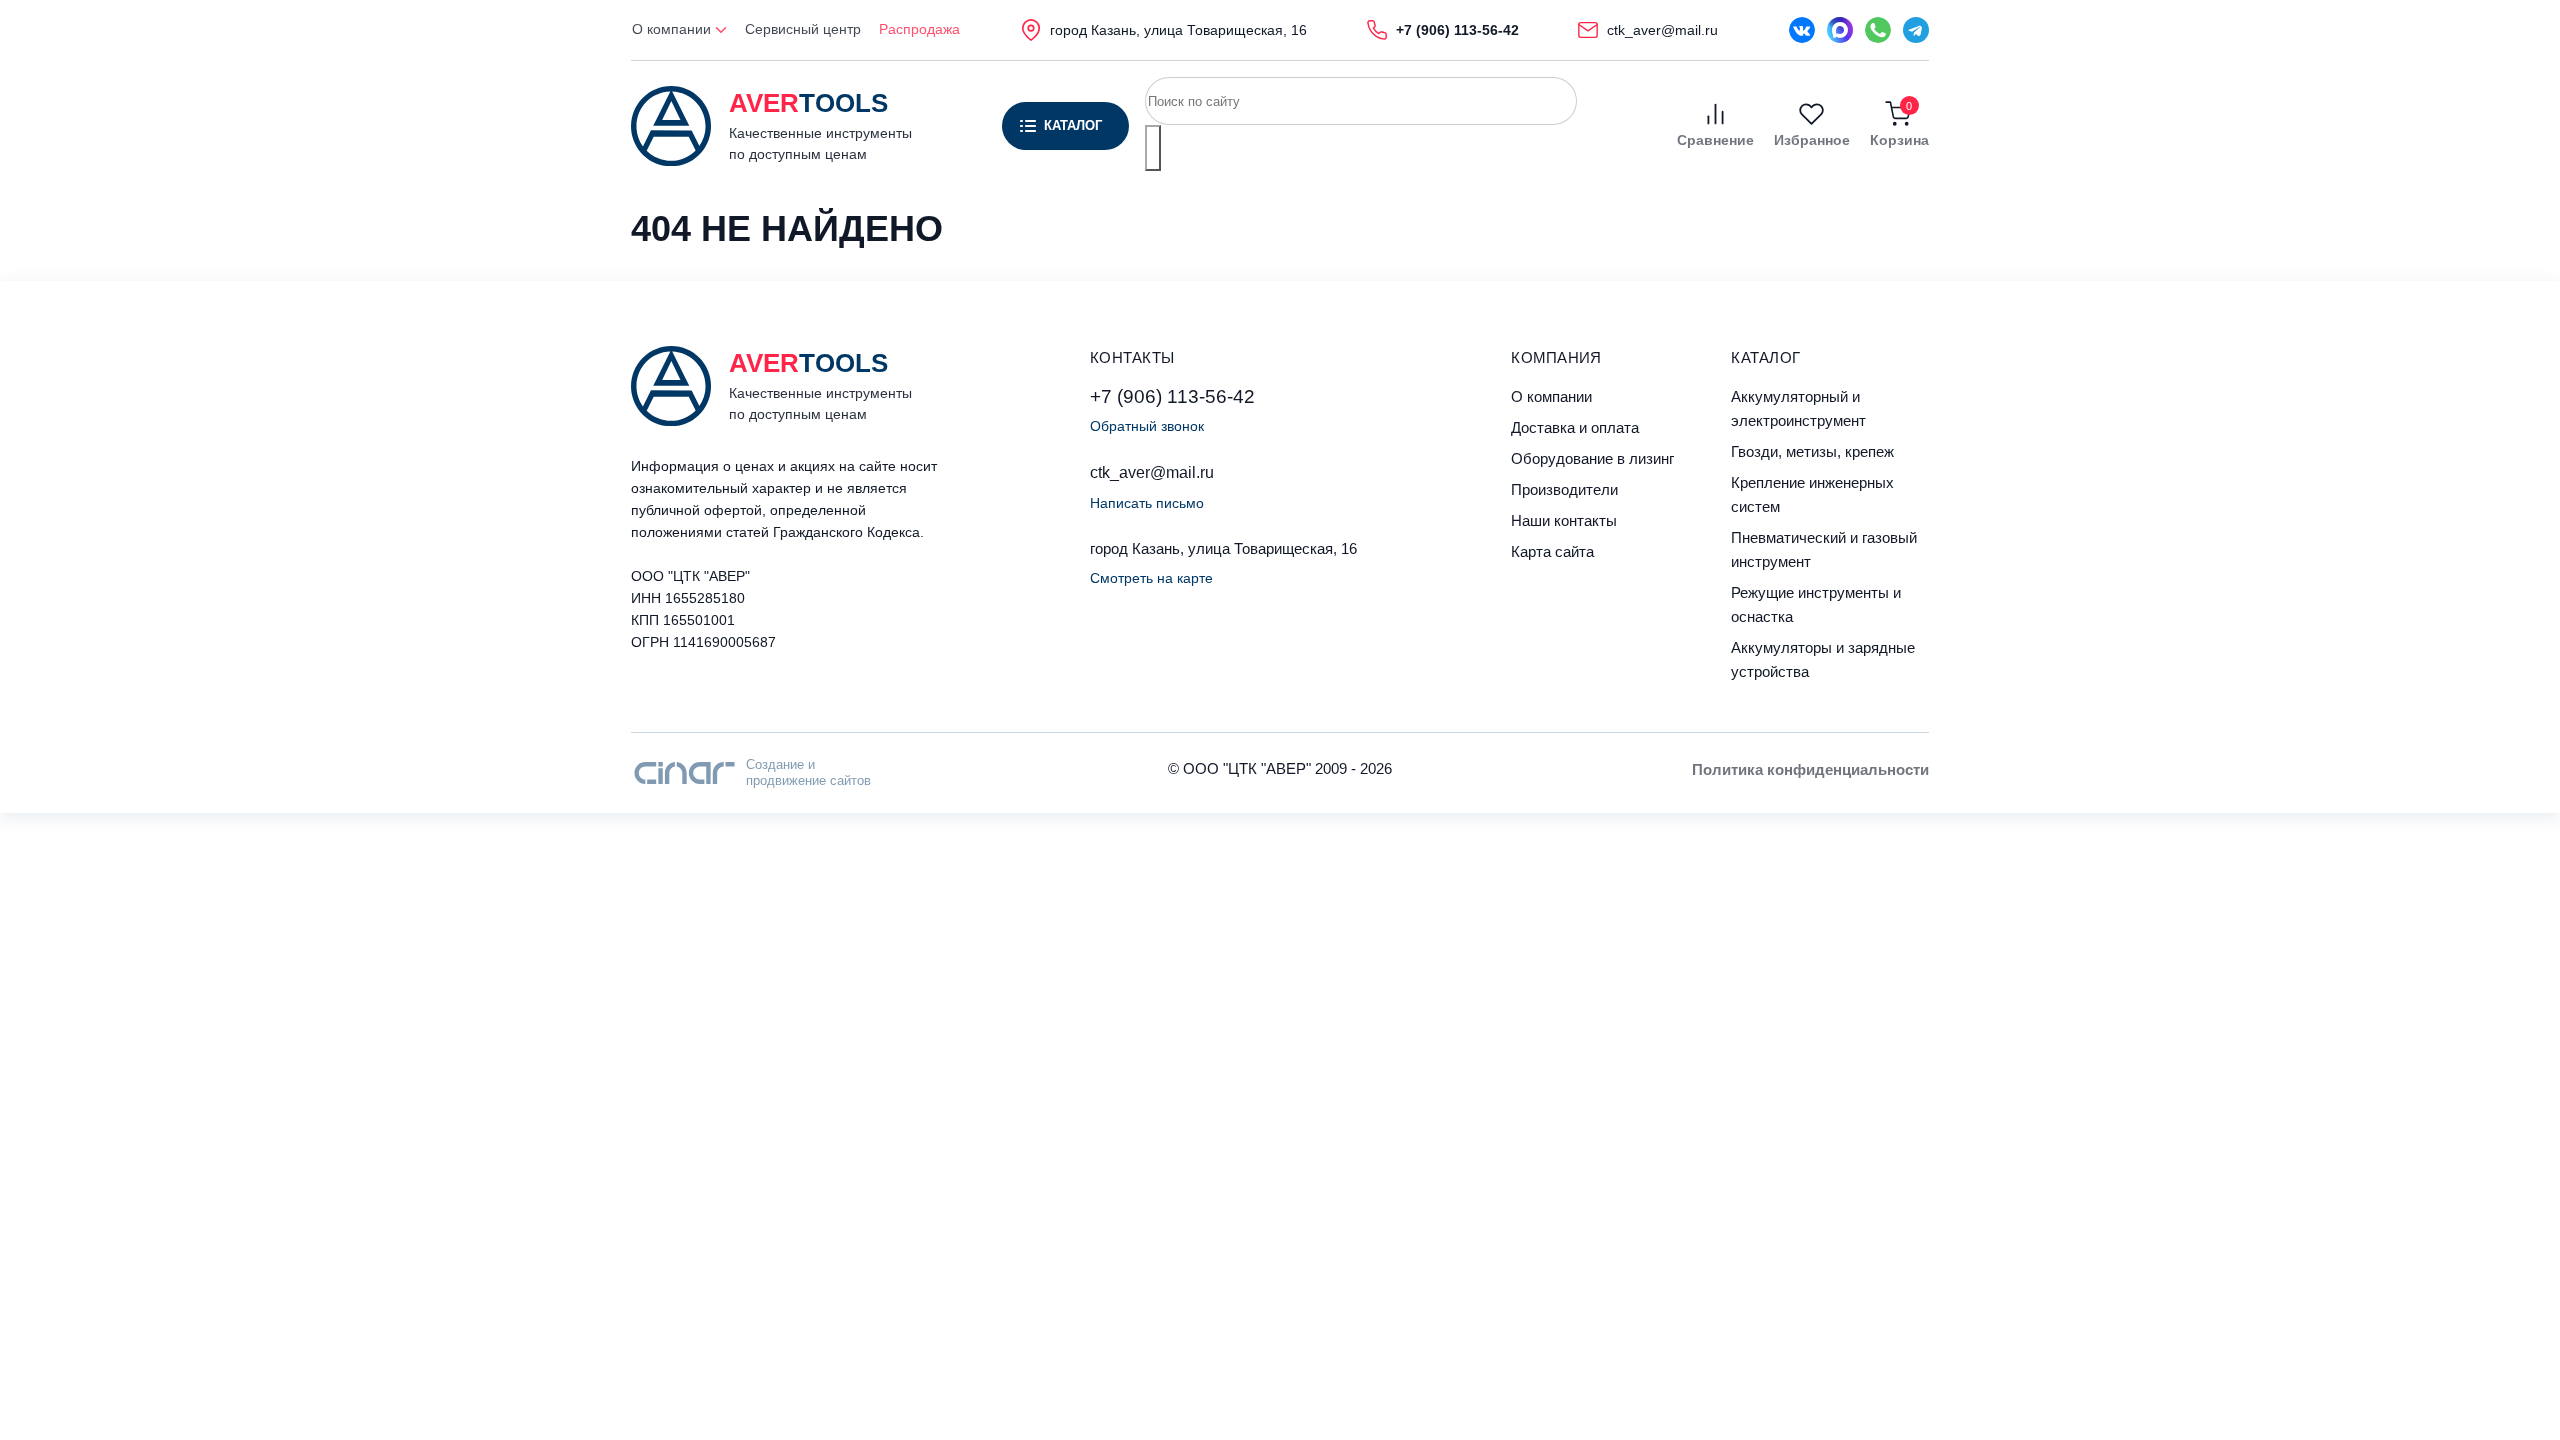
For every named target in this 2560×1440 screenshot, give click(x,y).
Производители (1564, 489)
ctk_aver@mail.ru (1152, 472)
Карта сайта (1552, 551)
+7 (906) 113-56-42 (1172, 396)
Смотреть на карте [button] (1151, 578)
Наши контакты (1564, 520)
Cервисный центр (803, 29)
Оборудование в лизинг (1592, 458)
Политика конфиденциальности (1810, 769)
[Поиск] (1153, 148)
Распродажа (919, 29)
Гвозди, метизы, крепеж (1812, 451)
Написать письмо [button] (1147, 503)
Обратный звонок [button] (1147, 426)
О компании (673, 29)
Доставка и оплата (1575, 427)
